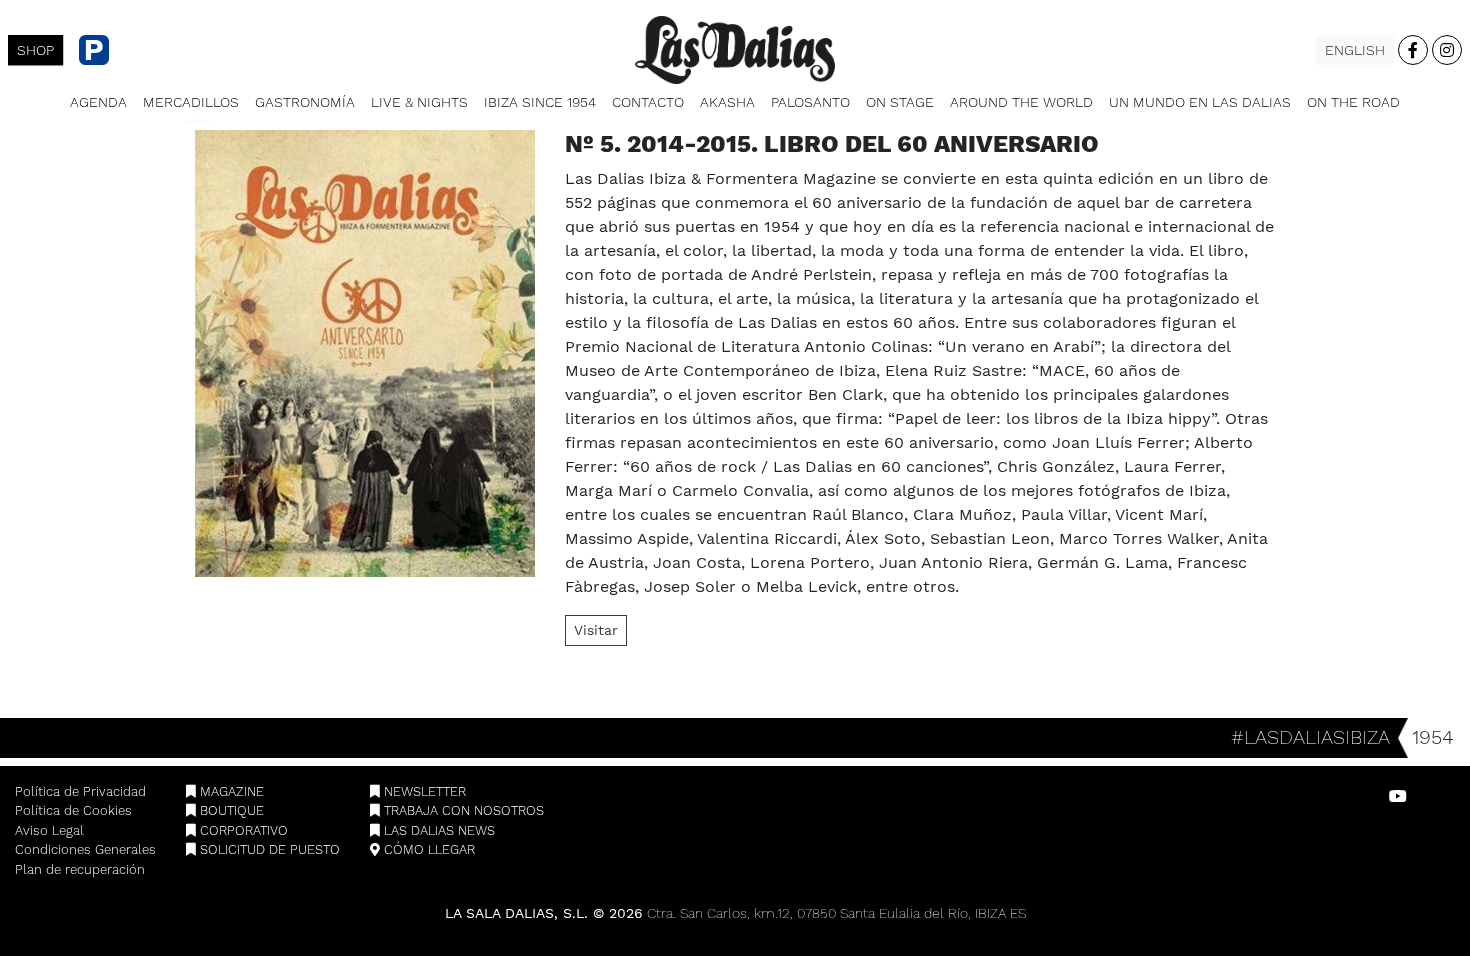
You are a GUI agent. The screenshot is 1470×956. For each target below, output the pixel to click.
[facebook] (1413, 50)
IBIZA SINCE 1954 (540, 102)
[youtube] (1398, 797)
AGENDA (98, 102)
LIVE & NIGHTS (419, 102)
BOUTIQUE (230, 810)
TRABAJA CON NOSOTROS (462, 810)
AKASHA (727, 102)
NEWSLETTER (423, 791)
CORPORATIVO (242, 830)
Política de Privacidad (80, 791)
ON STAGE (900, 102)
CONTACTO (648, 102)
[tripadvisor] (1436, 797)
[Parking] (86, 50)
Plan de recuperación (80, 869)
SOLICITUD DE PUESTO (268, 849)
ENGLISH (1355, 50)
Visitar (596, 630)
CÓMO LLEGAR (427, 849)
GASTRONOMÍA (305, 102)
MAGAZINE (230, 791)
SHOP (35, 50)
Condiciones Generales (85, 849)
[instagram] (1447, 50)
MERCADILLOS (191, 102)
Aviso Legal (49, 830)
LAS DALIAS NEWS (437, 830)
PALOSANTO (810, 102)
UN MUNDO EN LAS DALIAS (1200, 102)
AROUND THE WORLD (1021, 102)
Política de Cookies (73, 810)
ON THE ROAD (1353, 102)
